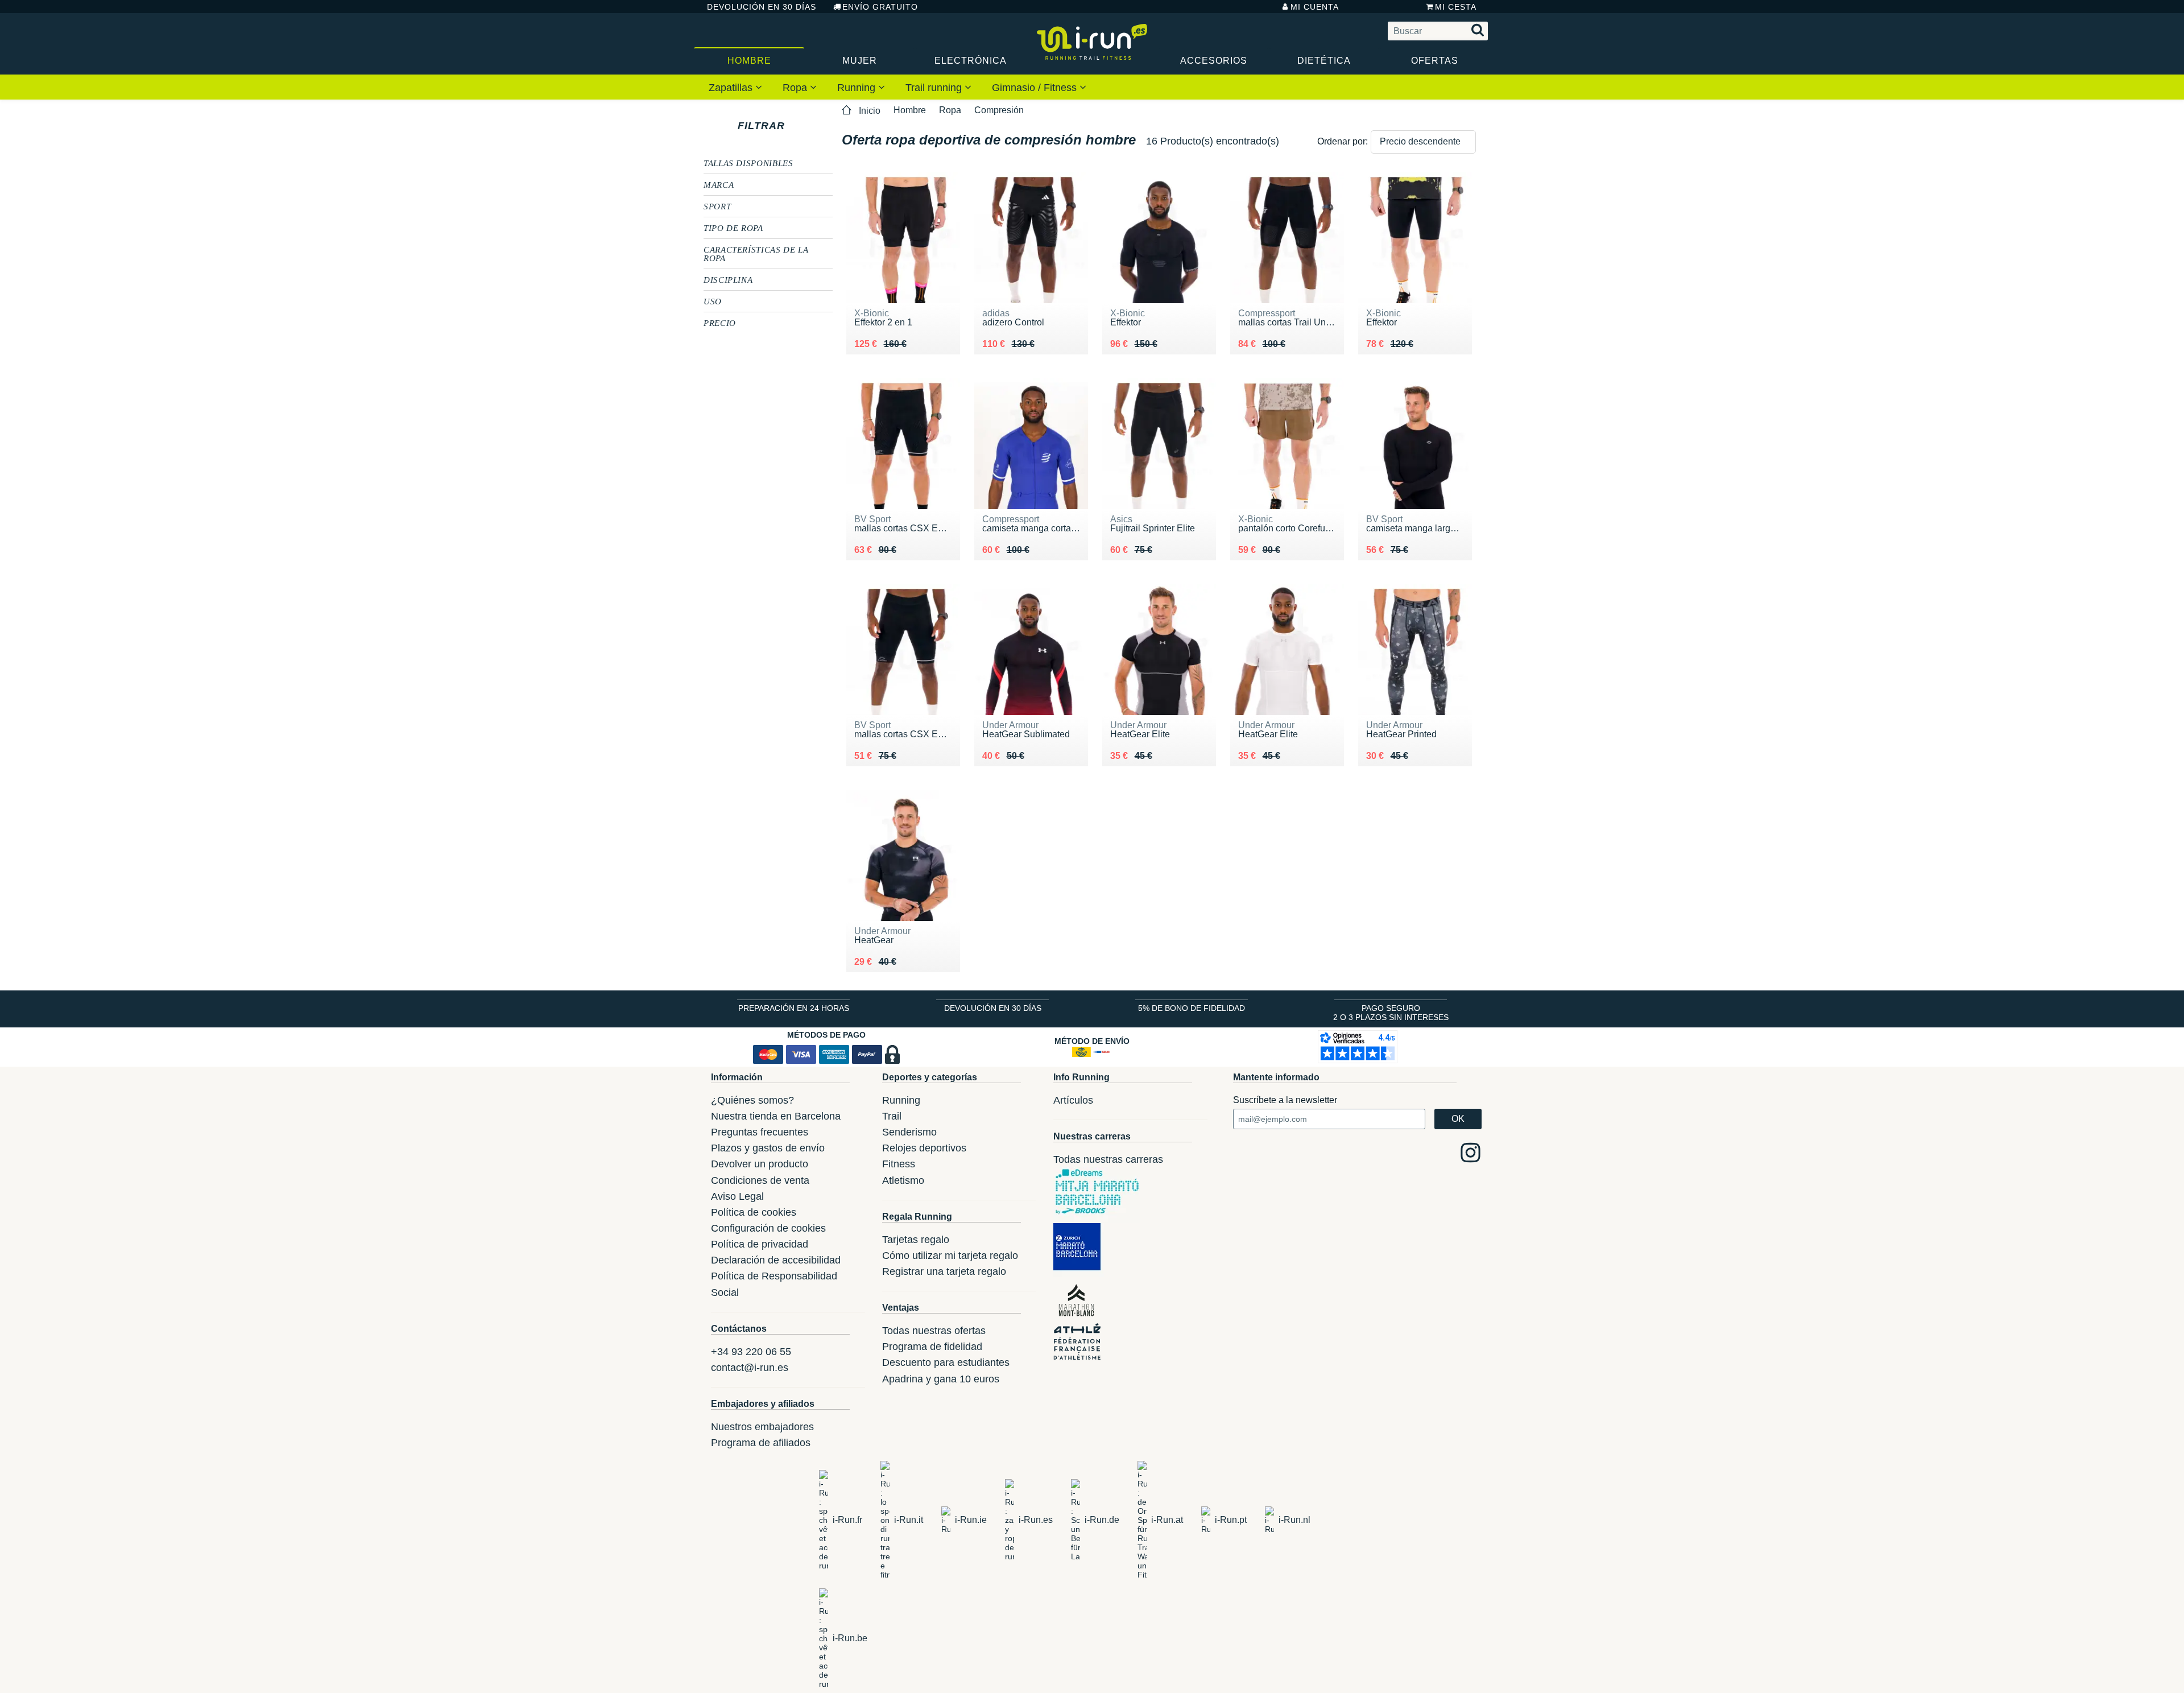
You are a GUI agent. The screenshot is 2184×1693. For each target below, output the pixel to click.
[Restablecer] (795, 126)
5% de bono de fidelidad (1192, 1008)
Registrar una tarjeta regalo (944, 1271)
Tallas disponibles (748, 163)
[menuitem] (735, 87)
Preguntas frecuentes (760, 1132)
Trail (892, 1116)
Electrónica (971, 61)
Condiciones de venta (760, 1180)
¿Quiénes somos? (752, 1100)
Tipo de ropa (733, 228)
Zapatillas (732, 88)
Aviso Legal (737, 1196)
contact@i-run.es (750, 1368)
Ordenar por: (1343, 141)
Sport (717, 206)
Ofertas (1435, 61)
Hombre (749, 61)
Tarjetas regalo (916, 1240)
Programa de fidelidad (932, 1347)
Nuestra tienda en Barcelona (776, 1116)
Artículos (1073, 1100)
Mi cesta (1456, 7)
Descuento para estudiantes (946, 1362)
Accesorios (1214, 61)
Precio (720, 323)
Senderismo (909, 1132)
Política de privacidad (760, 1244)
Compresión (999, 110)
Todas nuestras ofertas (934, 1331)
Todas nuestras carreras (1108, 1159)
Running (858, 88)
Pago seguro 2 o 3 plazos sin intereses (1391, 1013)
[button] (1423, 142)
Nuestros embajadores (762, 1427)
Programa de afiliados (761, 1443)
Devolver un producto (760, 1164)
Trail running (935, 88)
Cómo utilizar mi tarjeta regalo (950, 1256)
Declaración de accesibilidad (776, 1260)
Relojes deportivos (924, 1148)
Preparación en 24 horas (794, 1008)
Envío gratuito (880, 7)
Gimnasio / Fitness (1036, 88)
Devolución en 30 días (762, 7)
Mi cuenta (1315, 7)
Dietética (1324, 61)
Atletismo (903, 1180)
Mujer (860, 61)
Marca (719, 184)
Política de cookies (754, 1212)
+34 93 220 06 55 (751, 1352)
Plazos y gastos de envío (768, 1148)
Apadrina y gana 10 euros (941, 1379)
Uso (713, 301)
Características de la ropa (756, 253)
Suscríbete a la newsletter (1285, 1100)
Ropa (796, 88)
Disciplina (728, 279)
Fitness (899, 1164)
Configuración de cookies (768, 1228)
